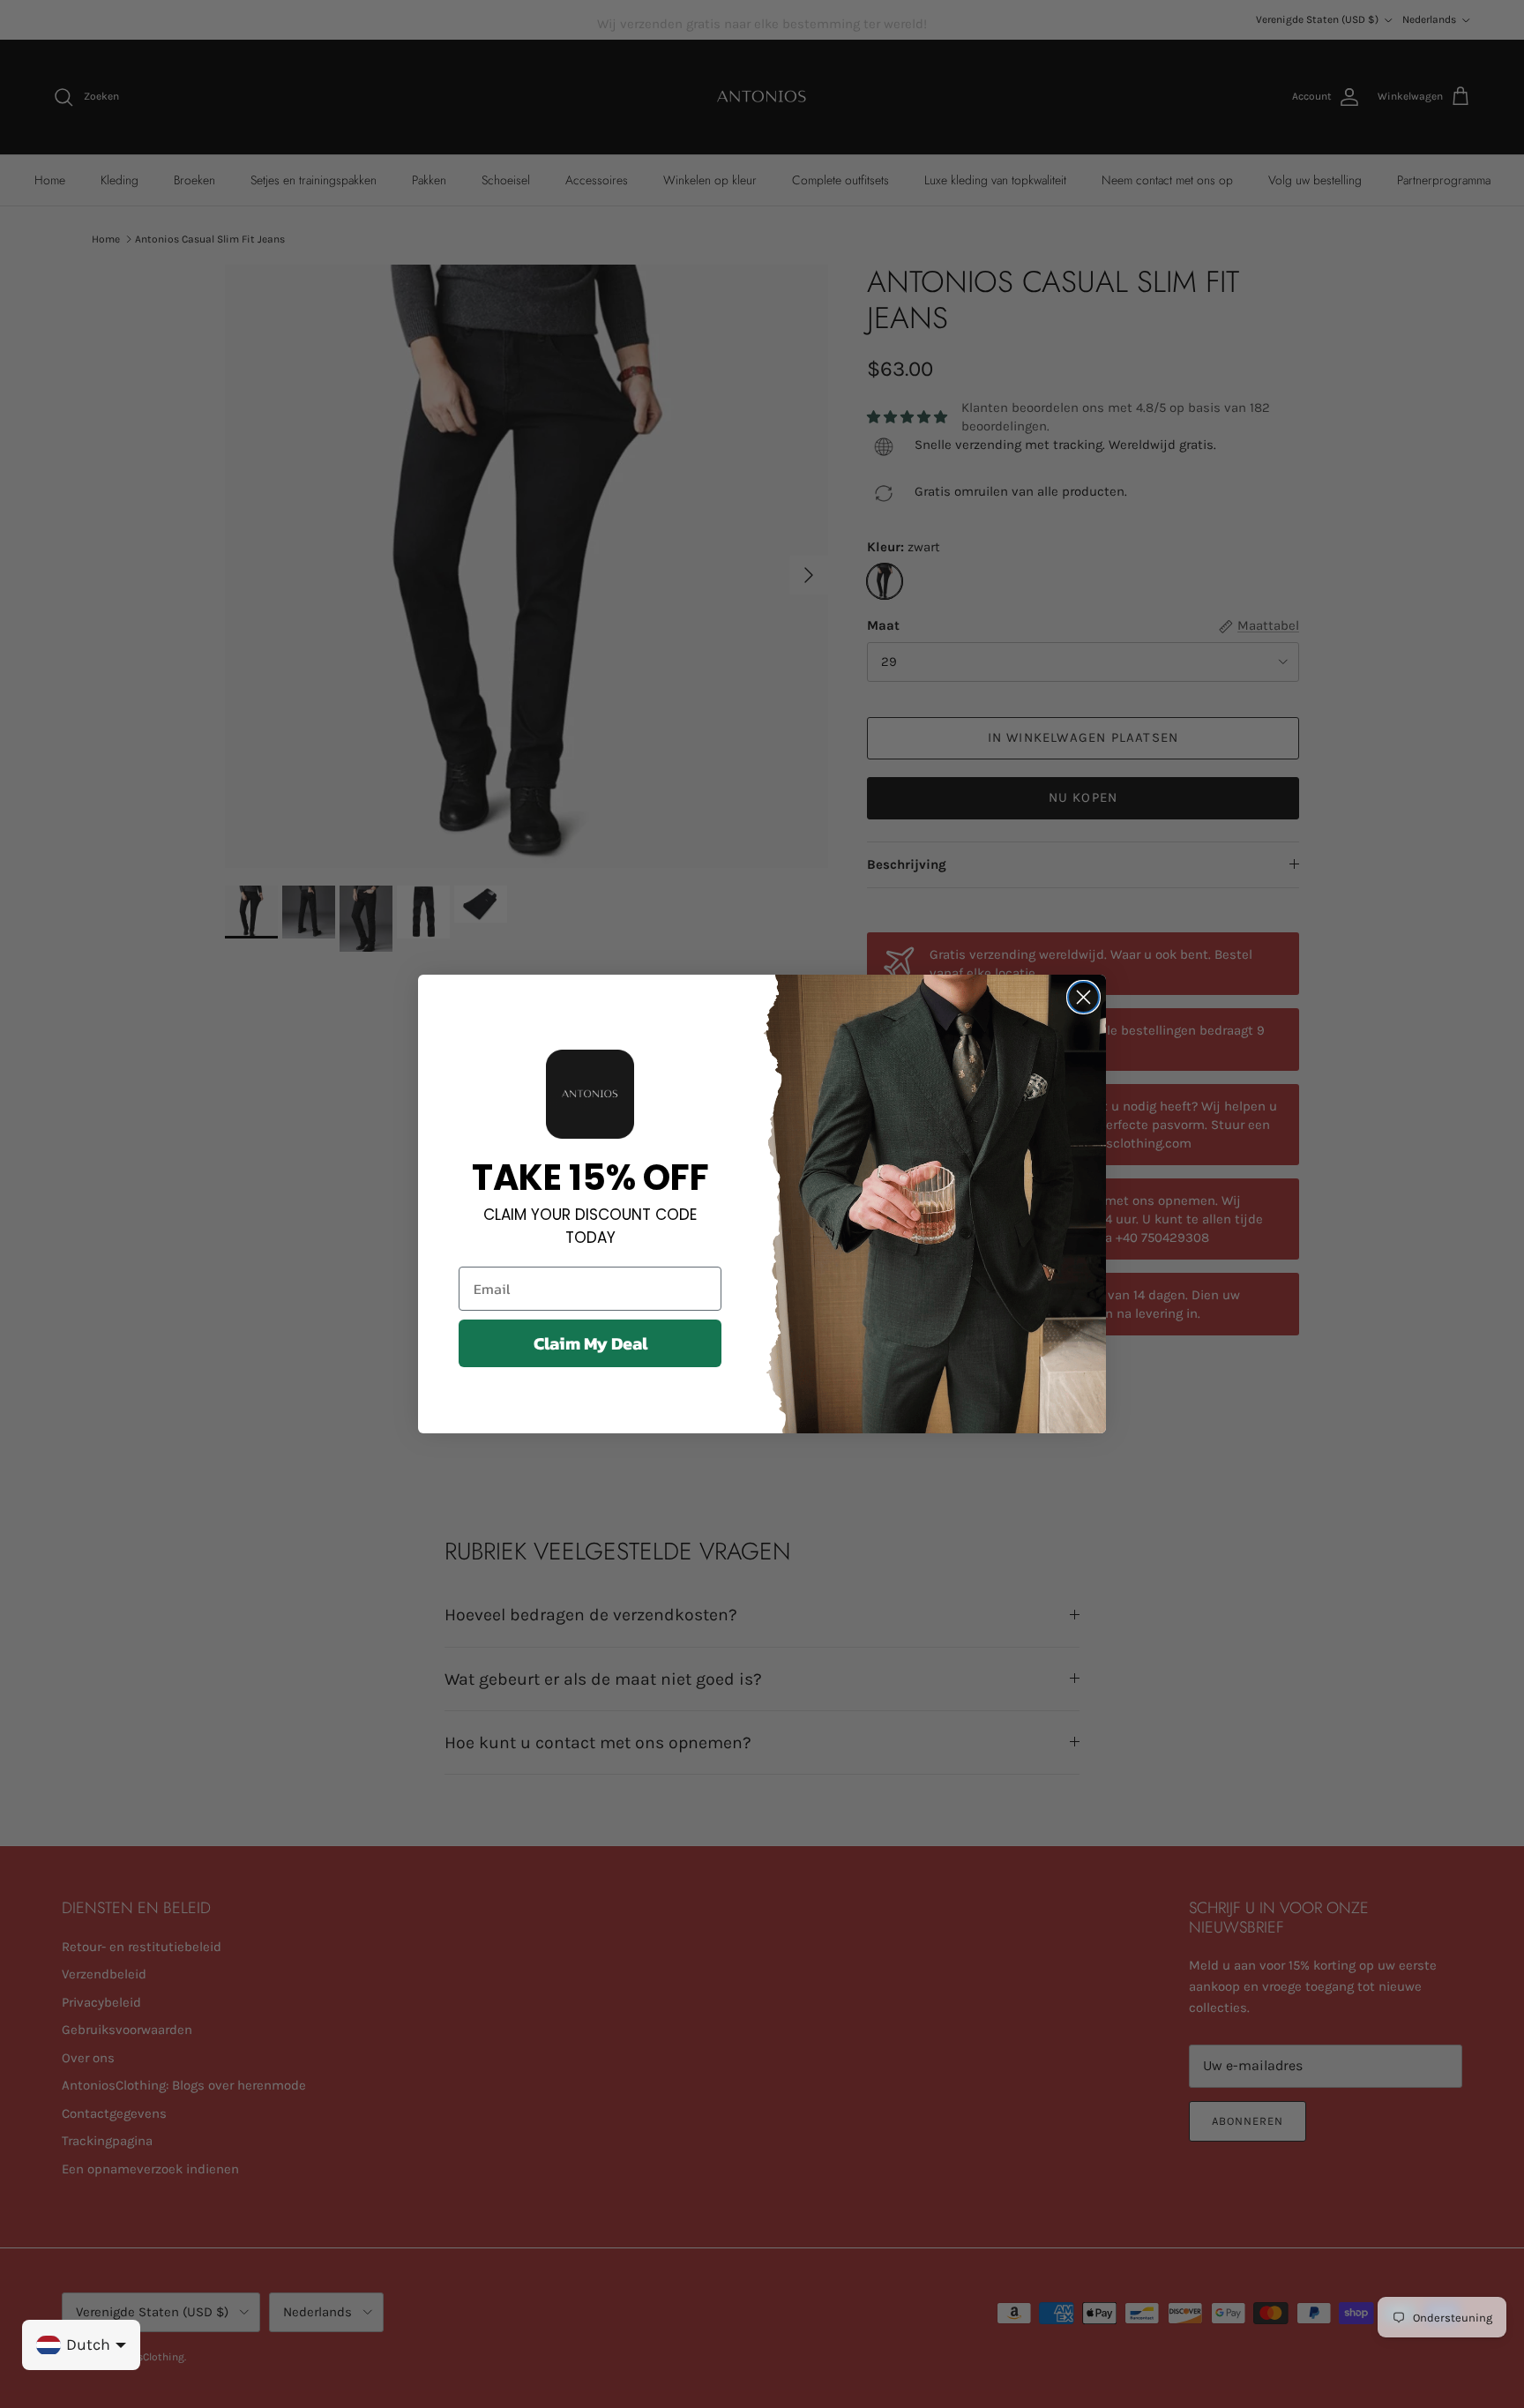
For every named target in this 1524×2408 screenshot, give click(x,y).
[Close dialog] (1083, 997)
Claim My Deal (590, 1343)
